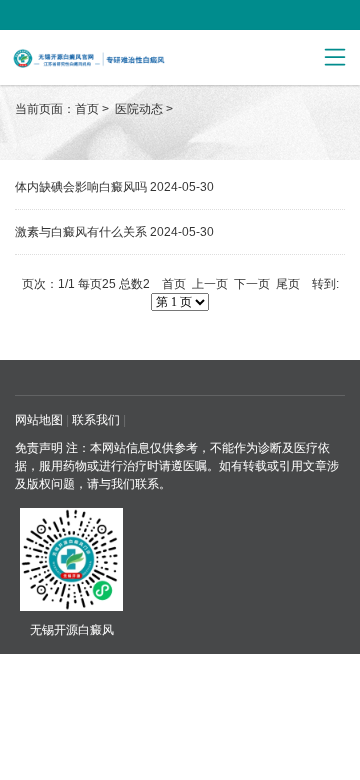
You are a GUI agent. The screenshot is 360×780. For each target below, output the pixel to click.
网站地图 (39, 420)
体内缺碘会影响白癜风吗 (81, 187)
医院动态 (140, 109)
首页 (87, 109)
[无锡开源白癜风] (129, 58)
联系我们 (96, 420)
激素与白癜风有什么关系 (81, 232)
